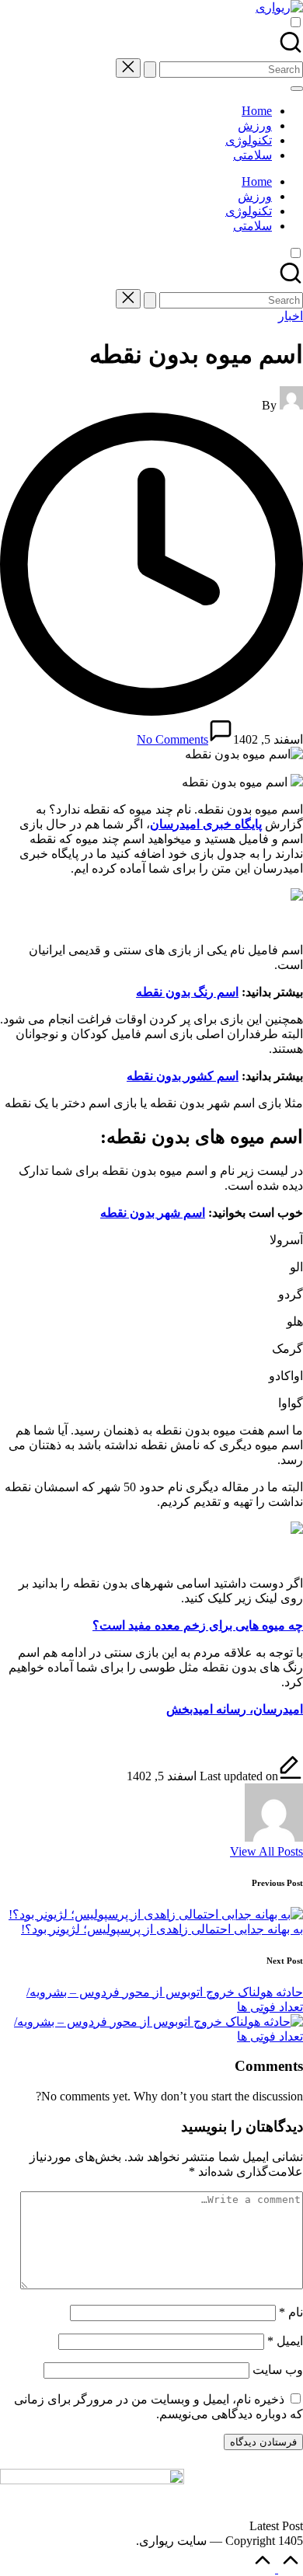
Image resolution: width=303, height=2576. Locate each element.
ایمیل (285, 2341)
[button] (150, 70)
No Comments (172, 739)
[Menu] (297, 89)
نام (291, 2312)
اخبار (291, 316)
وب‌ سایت (278, 2370)
